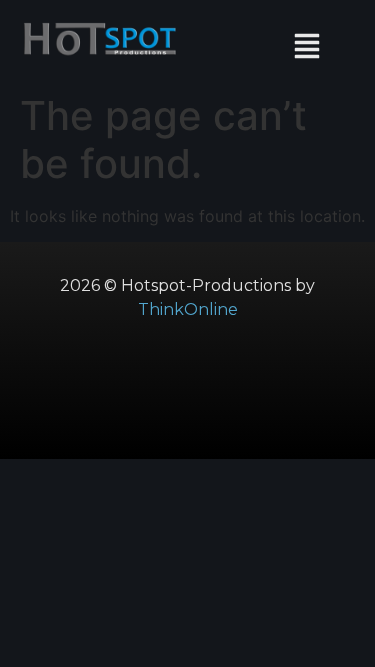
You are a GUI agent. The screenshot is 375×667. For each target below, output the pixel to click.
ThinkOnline (188, 309)
